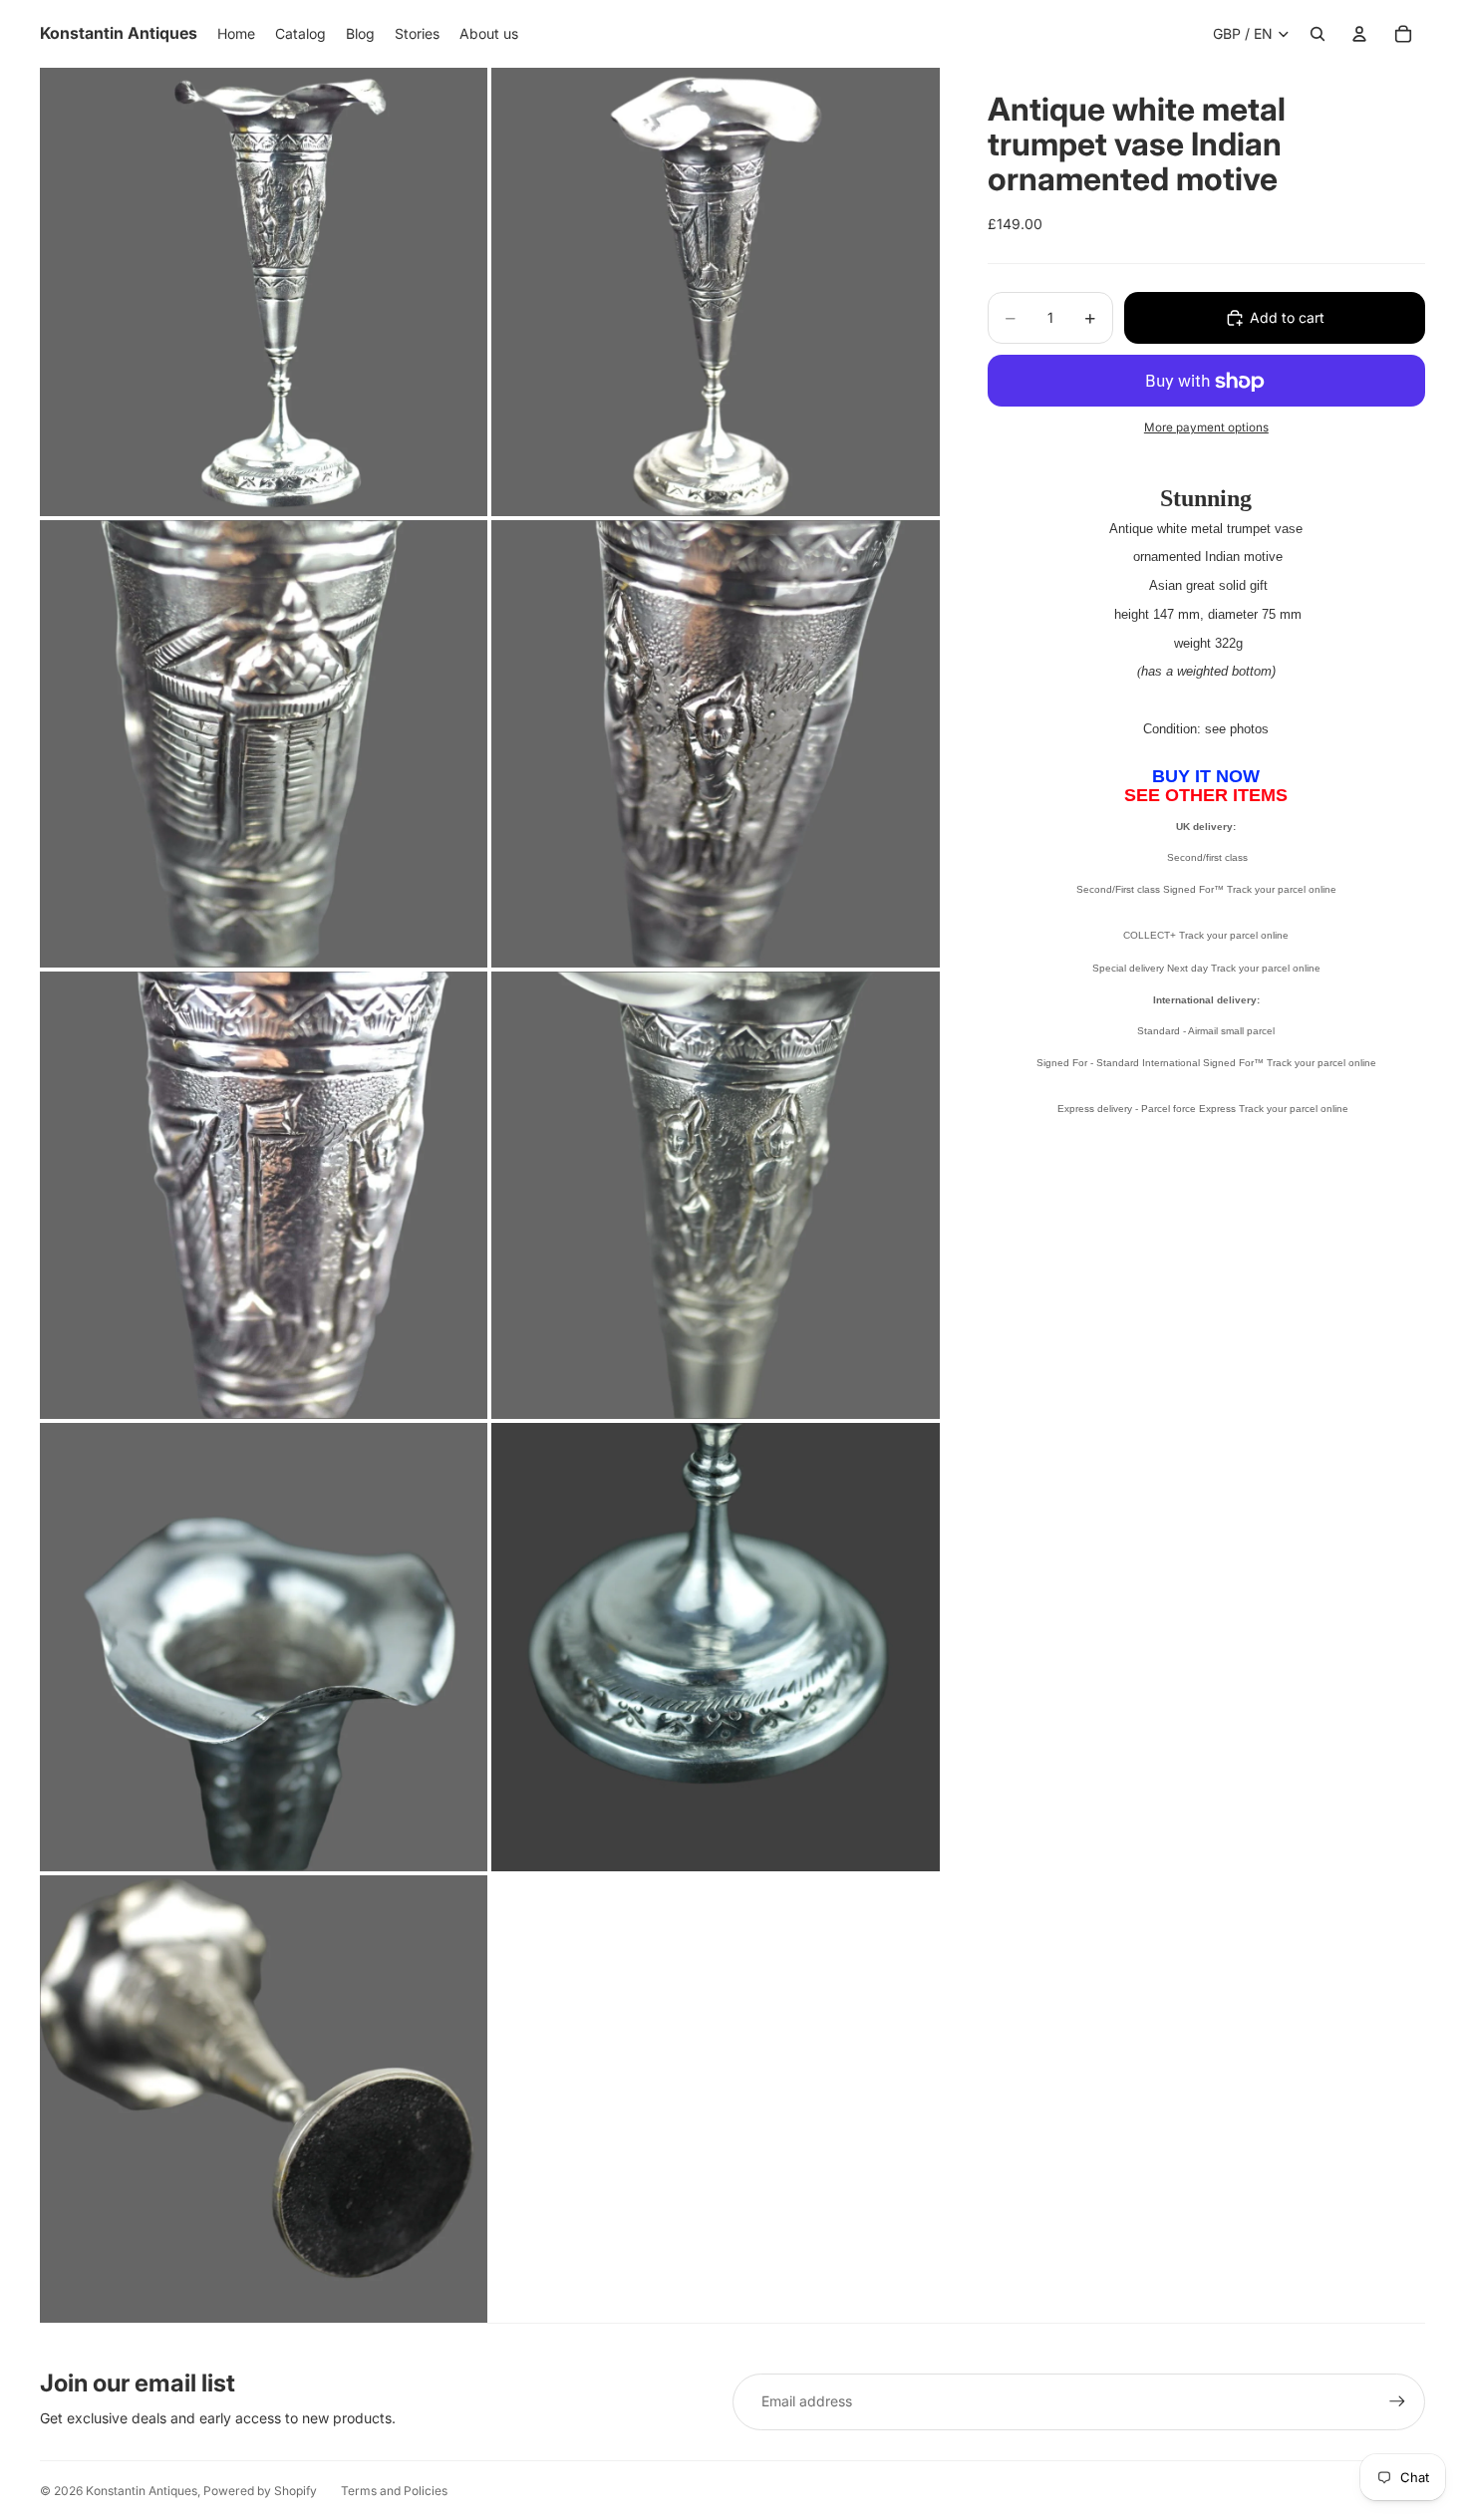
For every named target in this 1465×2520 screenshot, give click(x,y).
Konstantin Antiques (142, 2491)
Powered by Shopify (260, 2491)
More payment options (1206, 427)
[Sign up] (1397, 2401)
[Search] (1318, 34)
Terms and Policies (394, 2491)
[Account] (1359, 34)
